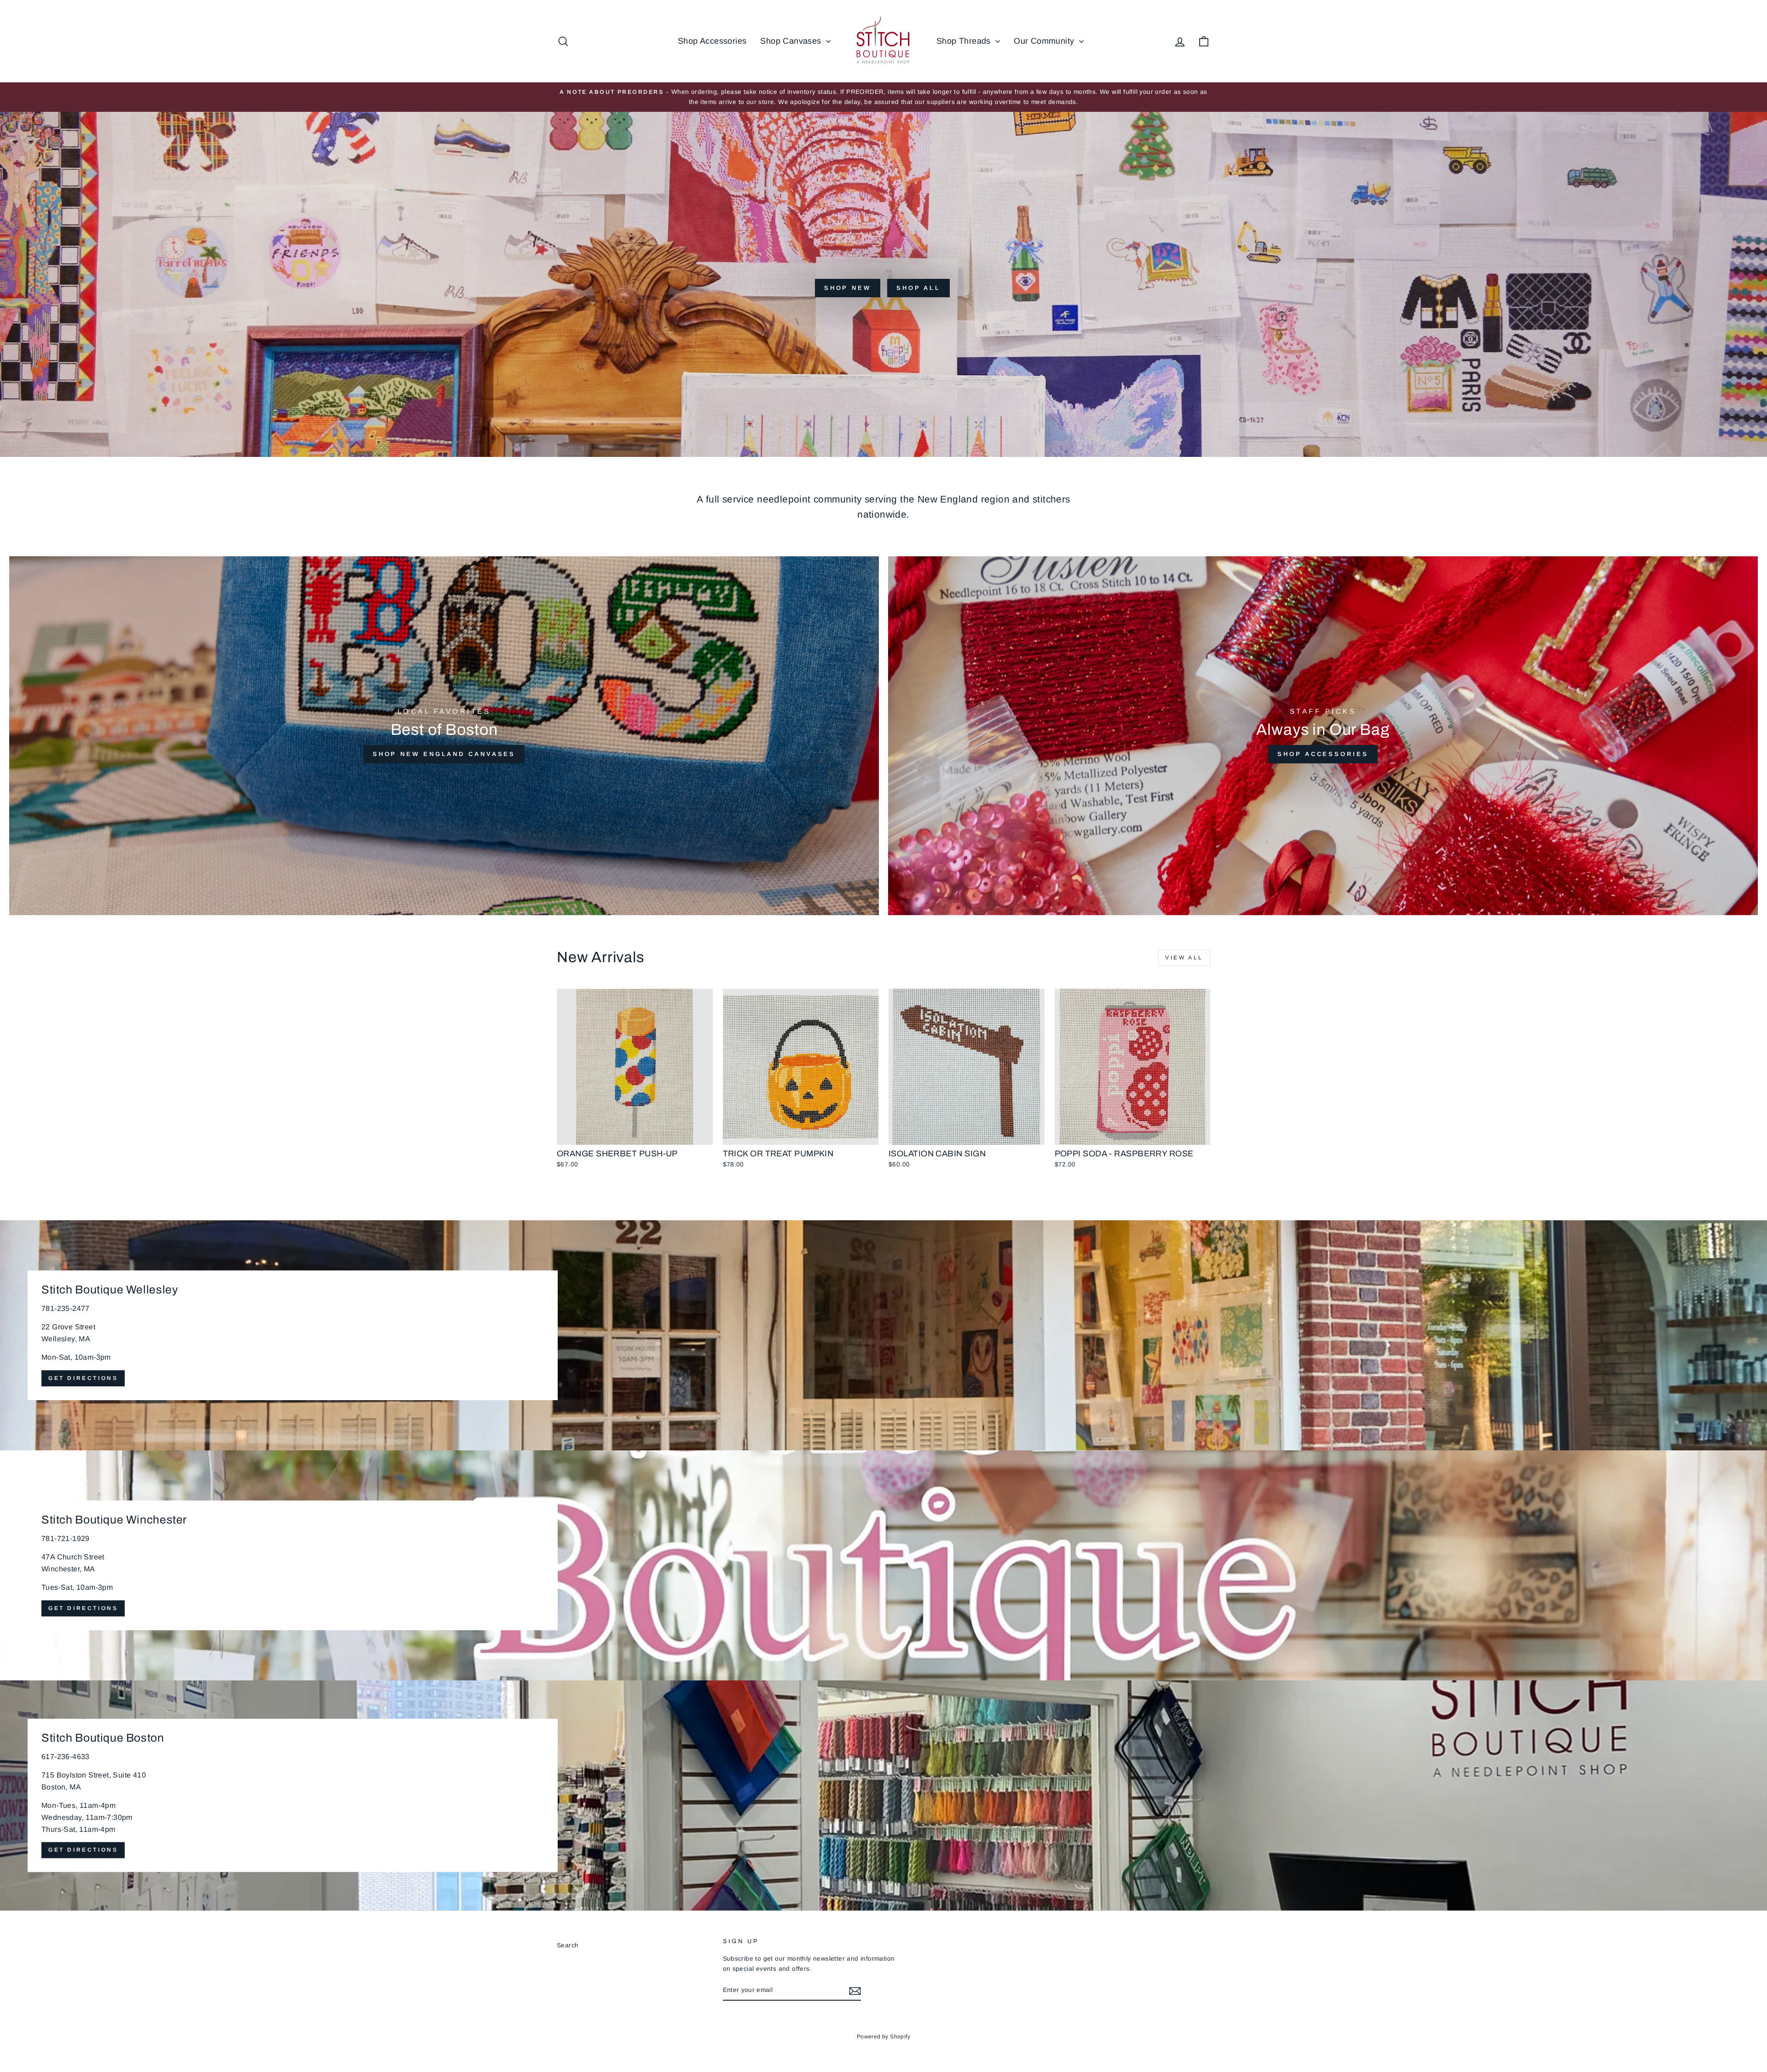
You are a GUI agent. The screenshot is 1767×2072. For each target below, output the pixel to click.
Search (568, 1945)
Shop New (848, 288)
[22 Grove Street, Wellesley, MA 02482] (883, 1335)
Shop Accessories (712, 41)
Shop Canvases (792, 41)
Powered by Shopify (883, 2037)
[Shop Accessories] (1323, 736)
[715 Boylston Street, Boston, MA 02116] (883, 1795)
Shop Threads (965, 41)
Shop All (918, 288)
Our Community (1045, 41)
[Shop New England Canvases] (444, 736)
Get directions (83, 1378)
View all (1184, 958)
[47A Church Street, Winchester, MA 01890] (883, 1565)
